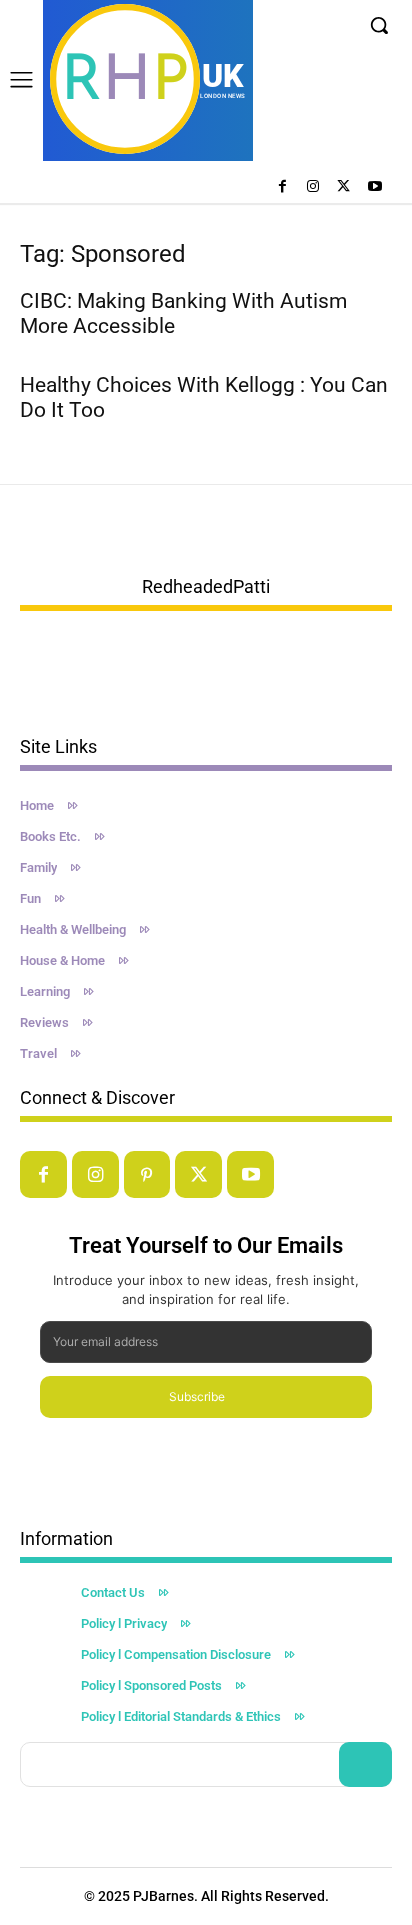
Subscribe (197, 1396)
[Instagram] (313, 187)
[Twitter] (343, 187)
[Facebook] (282, 187)
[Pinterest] (147, 1174)
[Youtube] (374, 187)
